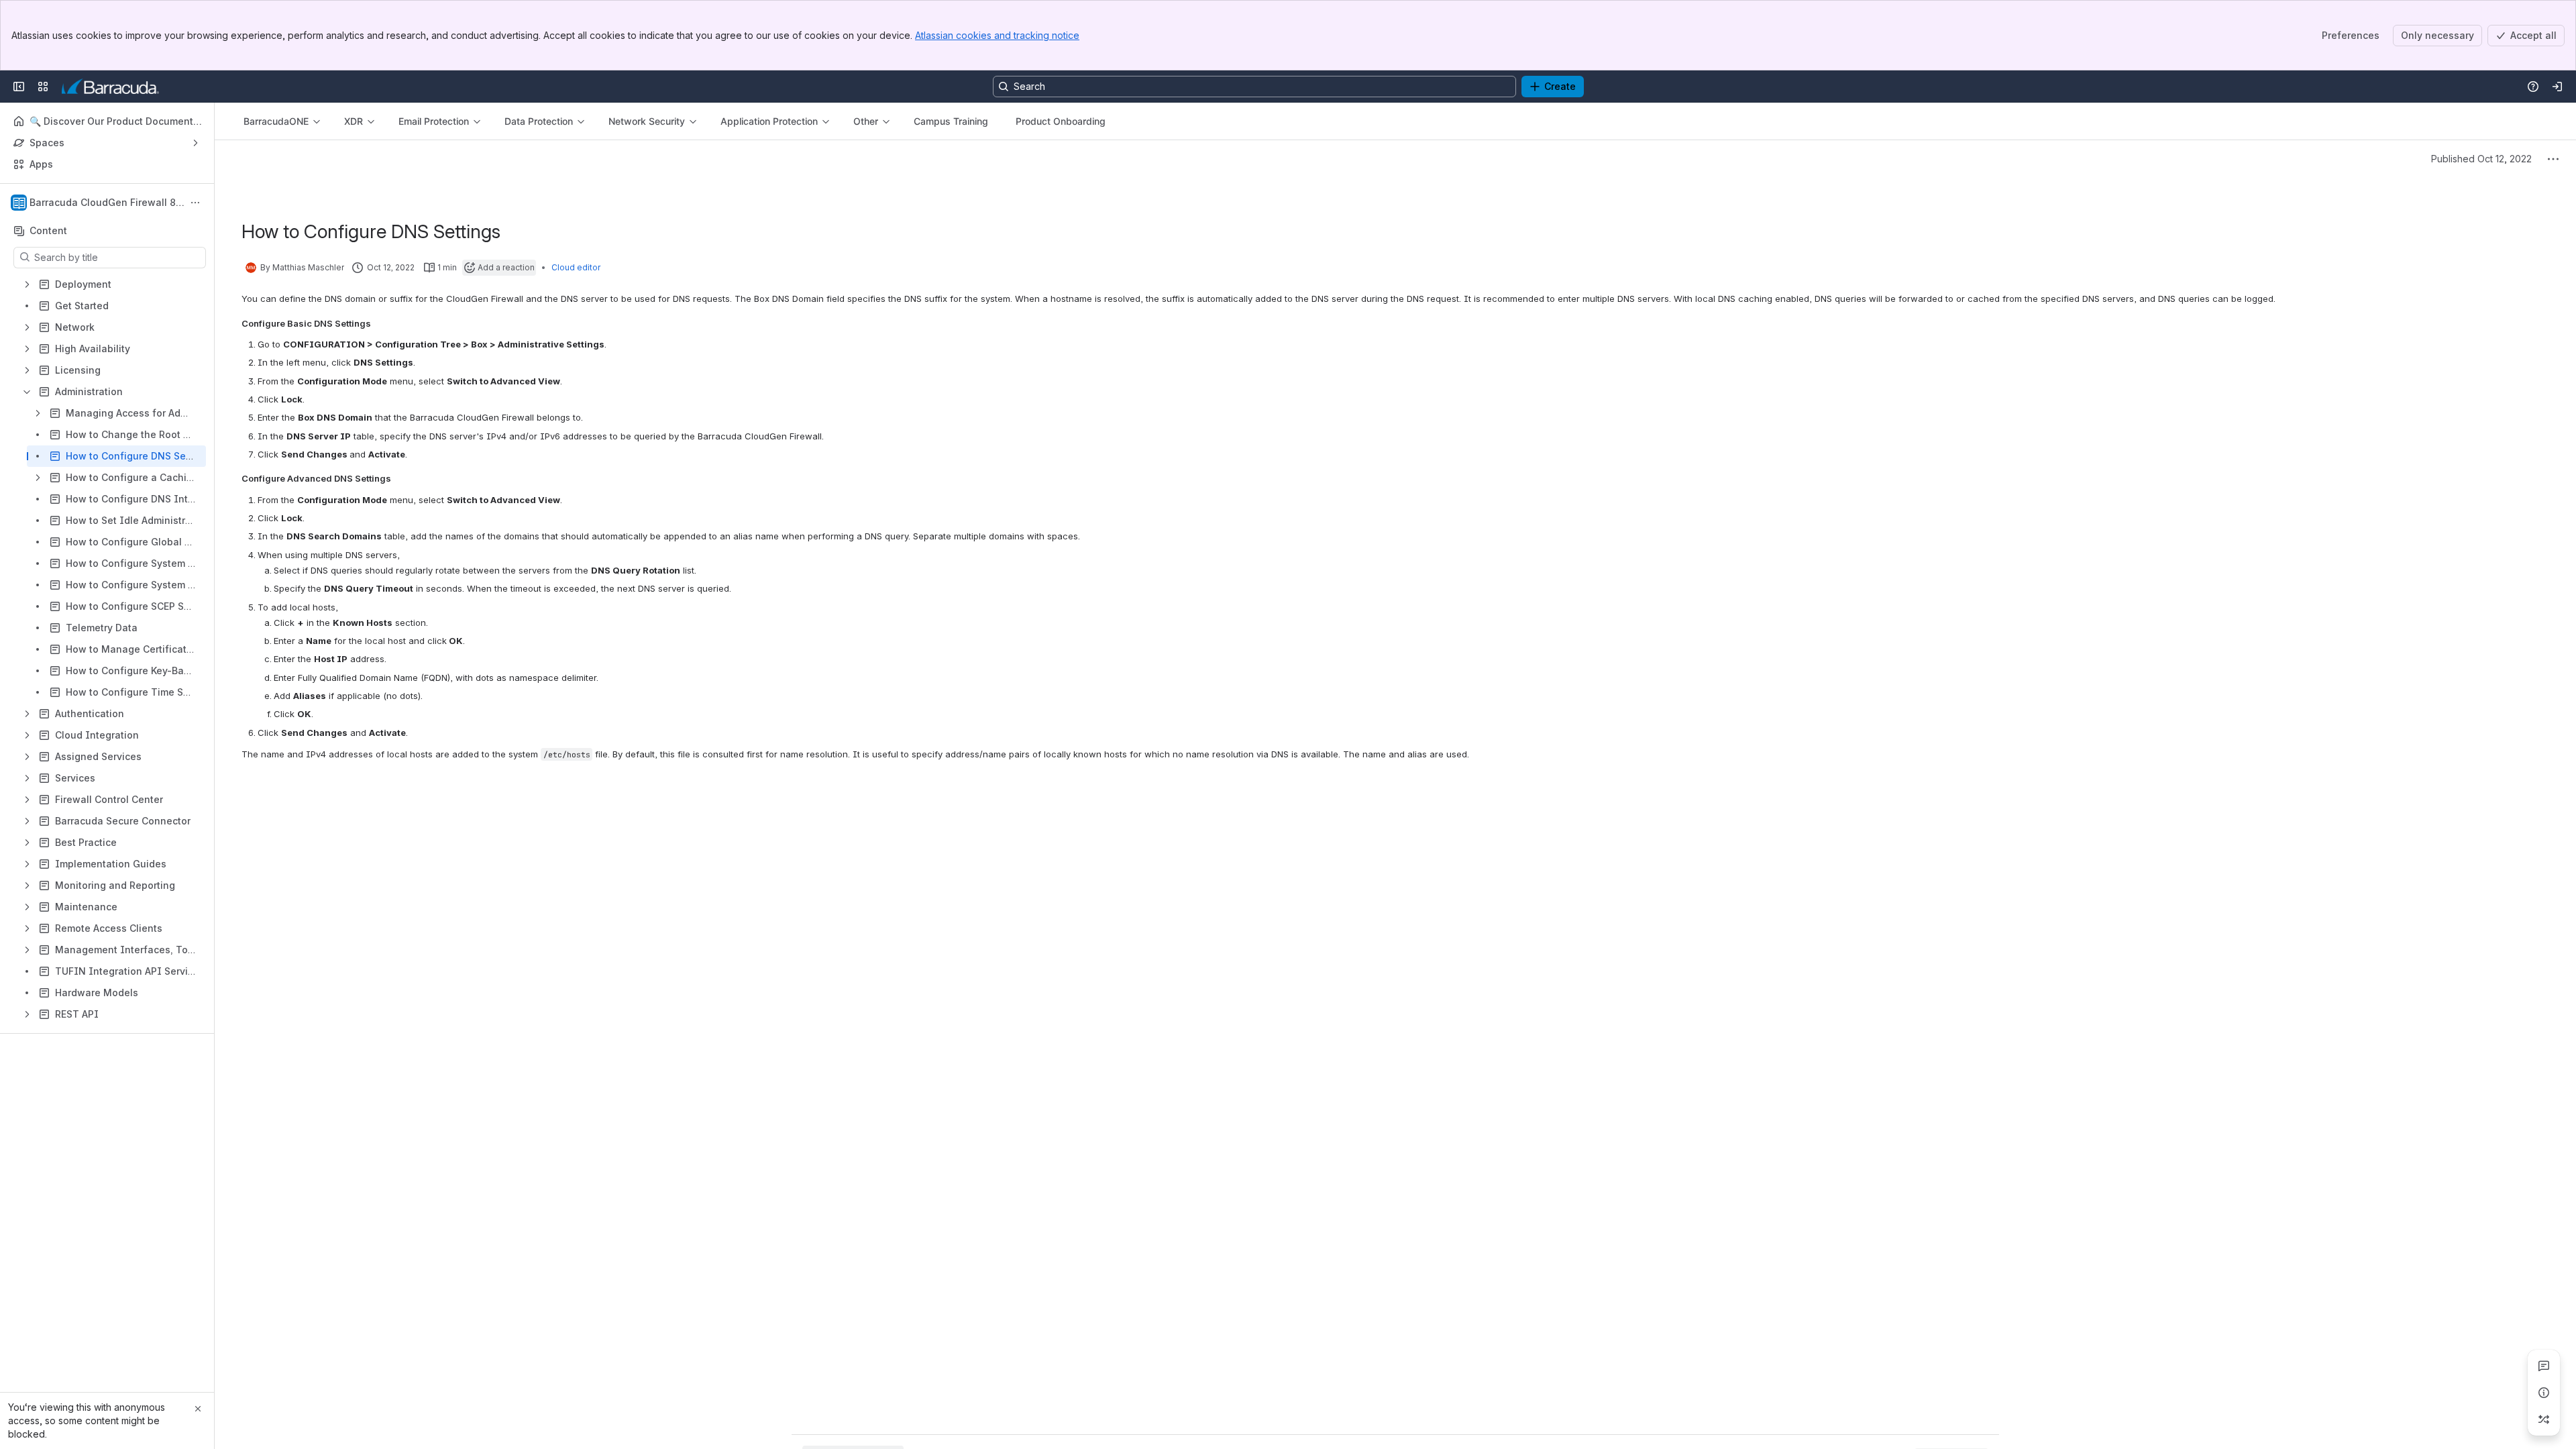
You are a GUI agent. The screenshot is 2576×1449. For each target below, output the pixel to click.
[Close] (198, 1409)
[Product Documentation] (110, 87)
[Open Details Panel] (2544, 1393)
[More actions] (195, 203)
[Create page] (2544, 1419)
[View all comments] (2544, 1366)
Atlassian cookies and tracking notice (997, 35)
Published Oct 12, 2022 (2481, 159)
